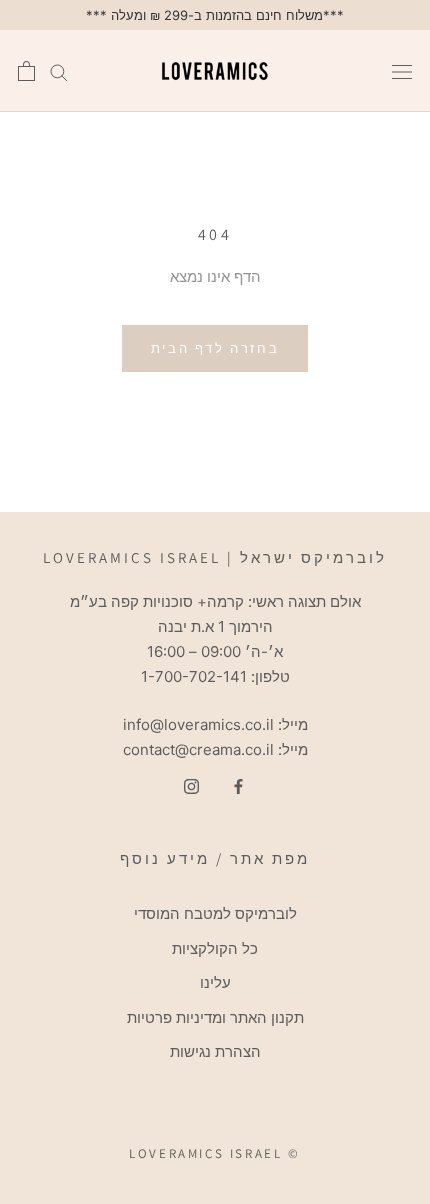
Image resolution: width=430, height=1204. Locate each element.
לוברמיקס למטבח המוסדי (215, 913)
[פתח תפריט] (402, 71)
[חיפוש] (59, 71)
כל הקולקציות (215, 948)
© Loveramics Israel (214, 1153)
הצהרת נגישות (215, 1051)
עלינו (215, 982)
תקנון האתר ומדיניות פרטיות (215, 1017)
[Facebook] (238, 786)
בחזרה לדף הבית (215, 348)
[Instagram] (191, 786)
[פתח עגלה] (26, 71)
